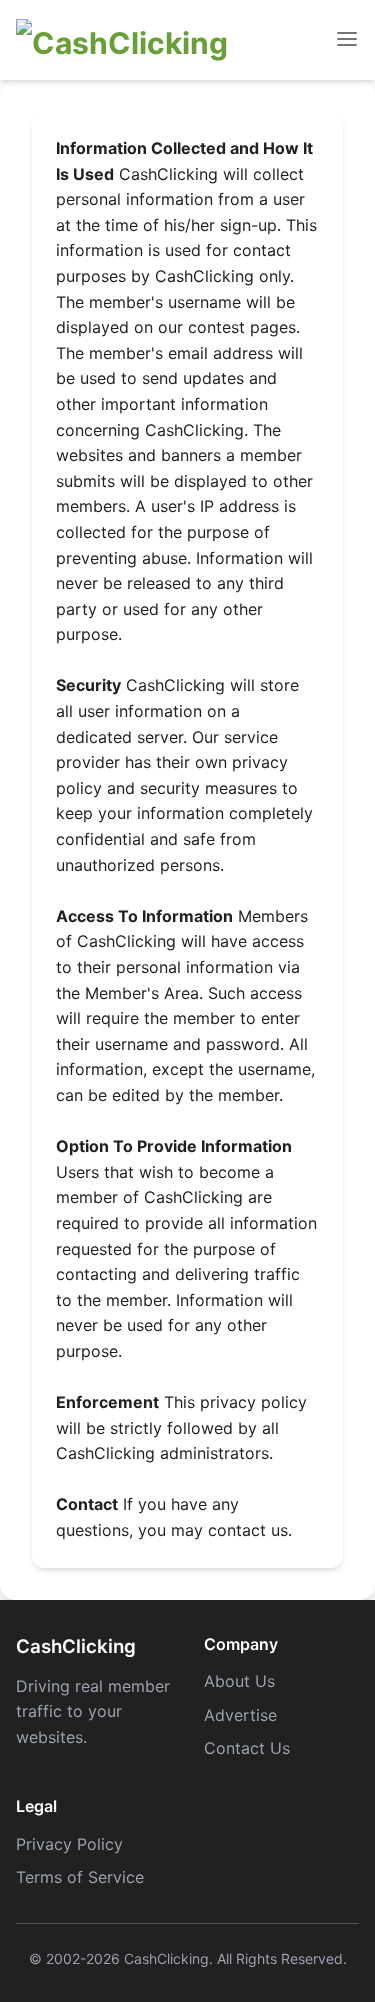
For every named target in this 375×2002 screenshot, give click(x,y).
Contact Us (247, 1748)
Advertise (240, 1715)
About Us (239, 1681)
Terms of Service (80, 1877)
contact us (248, 1530)
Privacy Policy (69, 1844)
